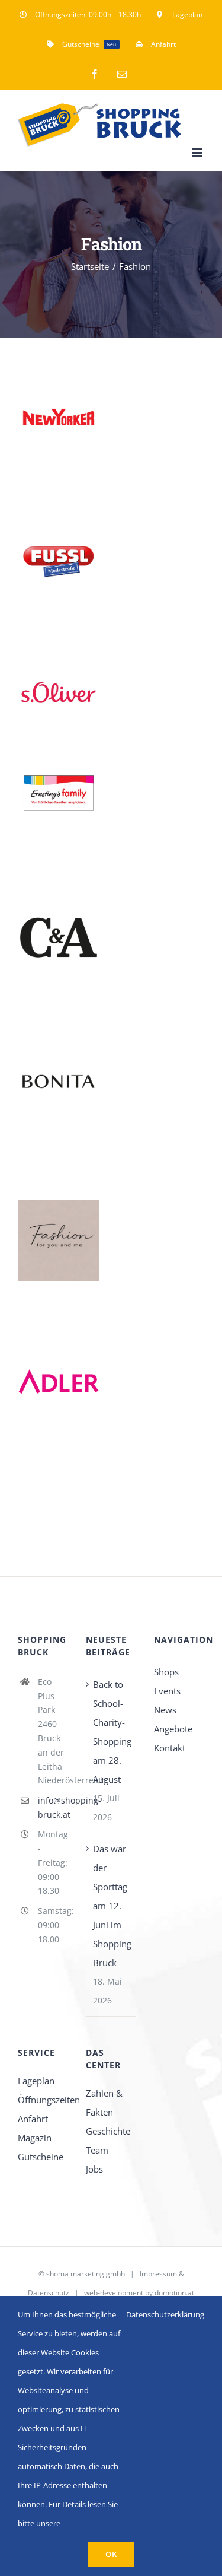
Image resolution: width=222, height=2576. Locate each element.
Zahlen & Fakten (104, 2103)
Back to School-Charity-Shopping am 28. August (112, 1732)
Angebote (173, 1729)
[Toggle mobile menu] (198, 153)
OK (111, 2554)
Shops (166, 1672)
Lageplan (36, 2081)
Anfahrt (33, 2119)
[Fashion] (59, 417)
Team (97, 2150)
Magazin (35, 2138)
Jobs (94, 2169)
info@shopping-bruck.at (53, 1807)
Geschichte (108, 2131)
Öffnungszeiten (43, 2100)
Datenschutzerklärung (165, 2314)
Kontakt (170, 1748)
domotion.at (174, 2293)
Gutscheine (41, 2157)
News (165, 1710)
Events (167, 1691)
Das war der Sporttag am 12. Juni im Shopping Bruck (112, 1906)
